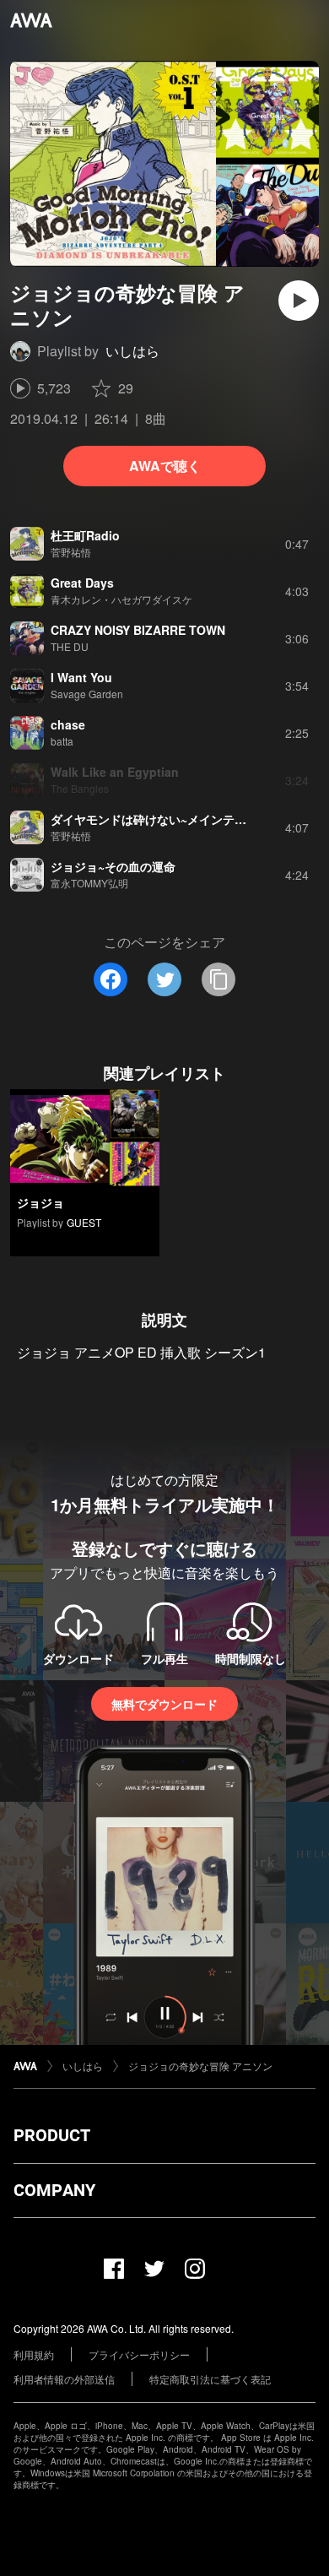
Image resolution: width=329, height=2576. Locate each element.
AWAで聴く (165, 466)
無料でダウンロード (164, 1704)
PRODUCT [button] (52, 2135)
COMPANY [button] (54, 2190)
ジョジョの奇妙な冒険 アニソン (200, 2066)
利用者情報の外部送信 (64, 2379)
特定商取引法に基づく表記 (210, 2379)
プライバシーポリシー (139, 2354)
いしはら (132, 351)
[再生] (299, 301)
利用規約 (34, 2354)
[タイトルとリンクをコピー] (218, 979)
